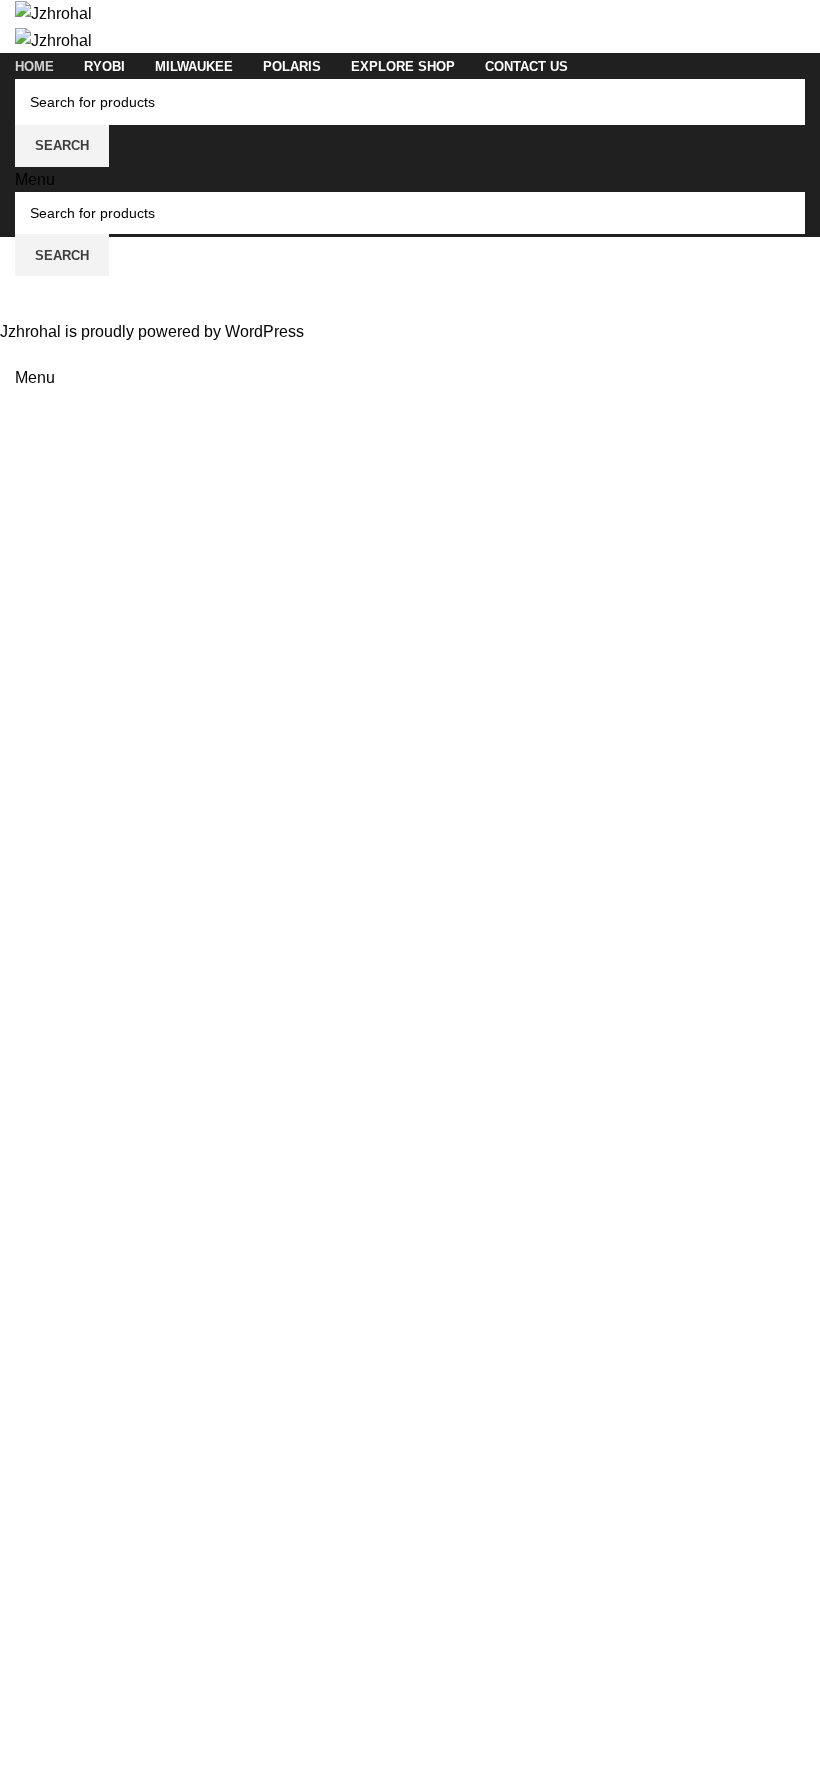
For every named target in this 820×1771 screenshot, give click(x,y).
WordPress (264, 331)
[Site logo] (53, 12)
